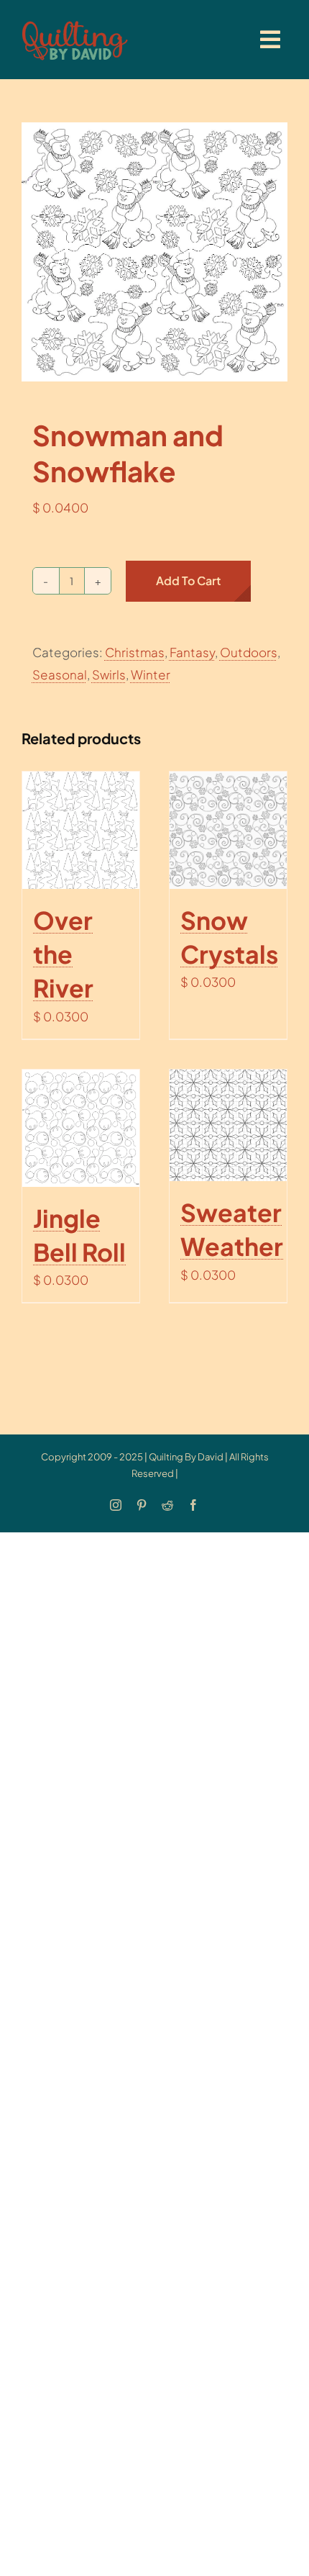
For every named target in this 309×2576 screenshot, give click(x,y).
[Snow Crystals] (228, 830)
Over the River (63, 954)
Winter (151, 674)
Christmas (135, 652)
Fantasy (192, 652)
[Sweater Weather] (228, 1125)
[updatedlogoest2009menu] (75, 22)
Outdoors (249, 652)
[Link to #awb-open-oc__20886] (270, 40)
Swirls (109, 674)
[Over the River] (81, 830)
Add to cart (188, 580)
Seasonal (60, 674)
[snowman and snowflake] (154, 252)
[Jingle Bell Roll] (81, 1128)
